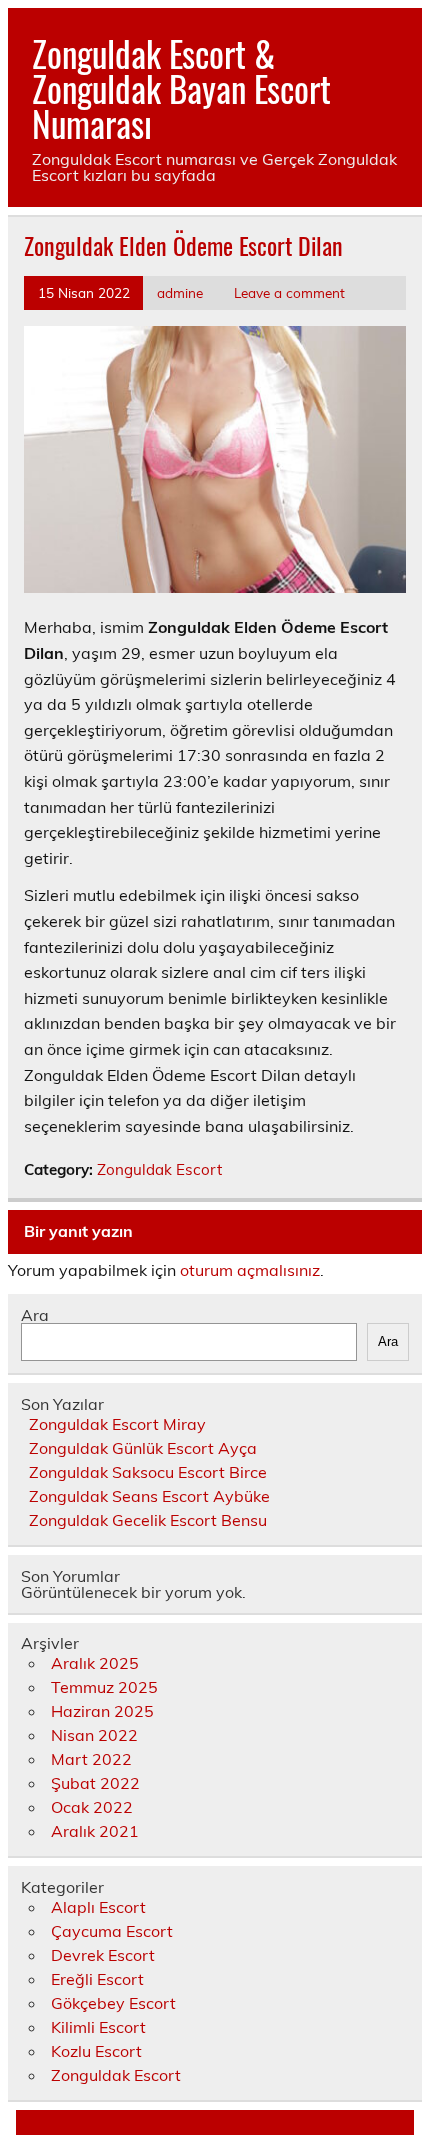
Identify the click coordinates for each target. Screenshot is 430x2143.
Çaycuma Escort (112, 1931)
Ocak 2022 (92, 1807)
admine (180, 292)
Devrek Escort (103, 1955)
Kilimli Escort (98, 2027)
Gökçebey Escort (113, 2003)
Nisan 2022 (94, 1735)
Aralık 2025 (95, 1663)
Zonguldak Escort (159, 1169)
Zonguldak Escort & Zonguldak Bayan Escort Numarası (181, 88)
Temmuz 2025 (104, 1687)
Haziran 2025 (102, 1711)
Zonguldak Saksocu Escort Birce (148, 1472)
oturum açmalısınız (250, 1270)
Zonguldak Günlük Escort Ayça (143, 1448)
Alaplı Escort (98, 1907)
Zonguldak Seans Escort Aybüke (149, 1496)
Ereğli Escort (97, 1979)
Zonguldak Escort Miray (117, 1424)
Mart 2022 (91, 1759)
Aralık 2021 (95, 1831)
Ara (35, 1315)
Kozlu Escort (96, 2051)
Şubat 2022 (95, 1783)
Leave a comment (289, 292)
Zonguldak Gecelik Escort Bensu (148, 1520)
